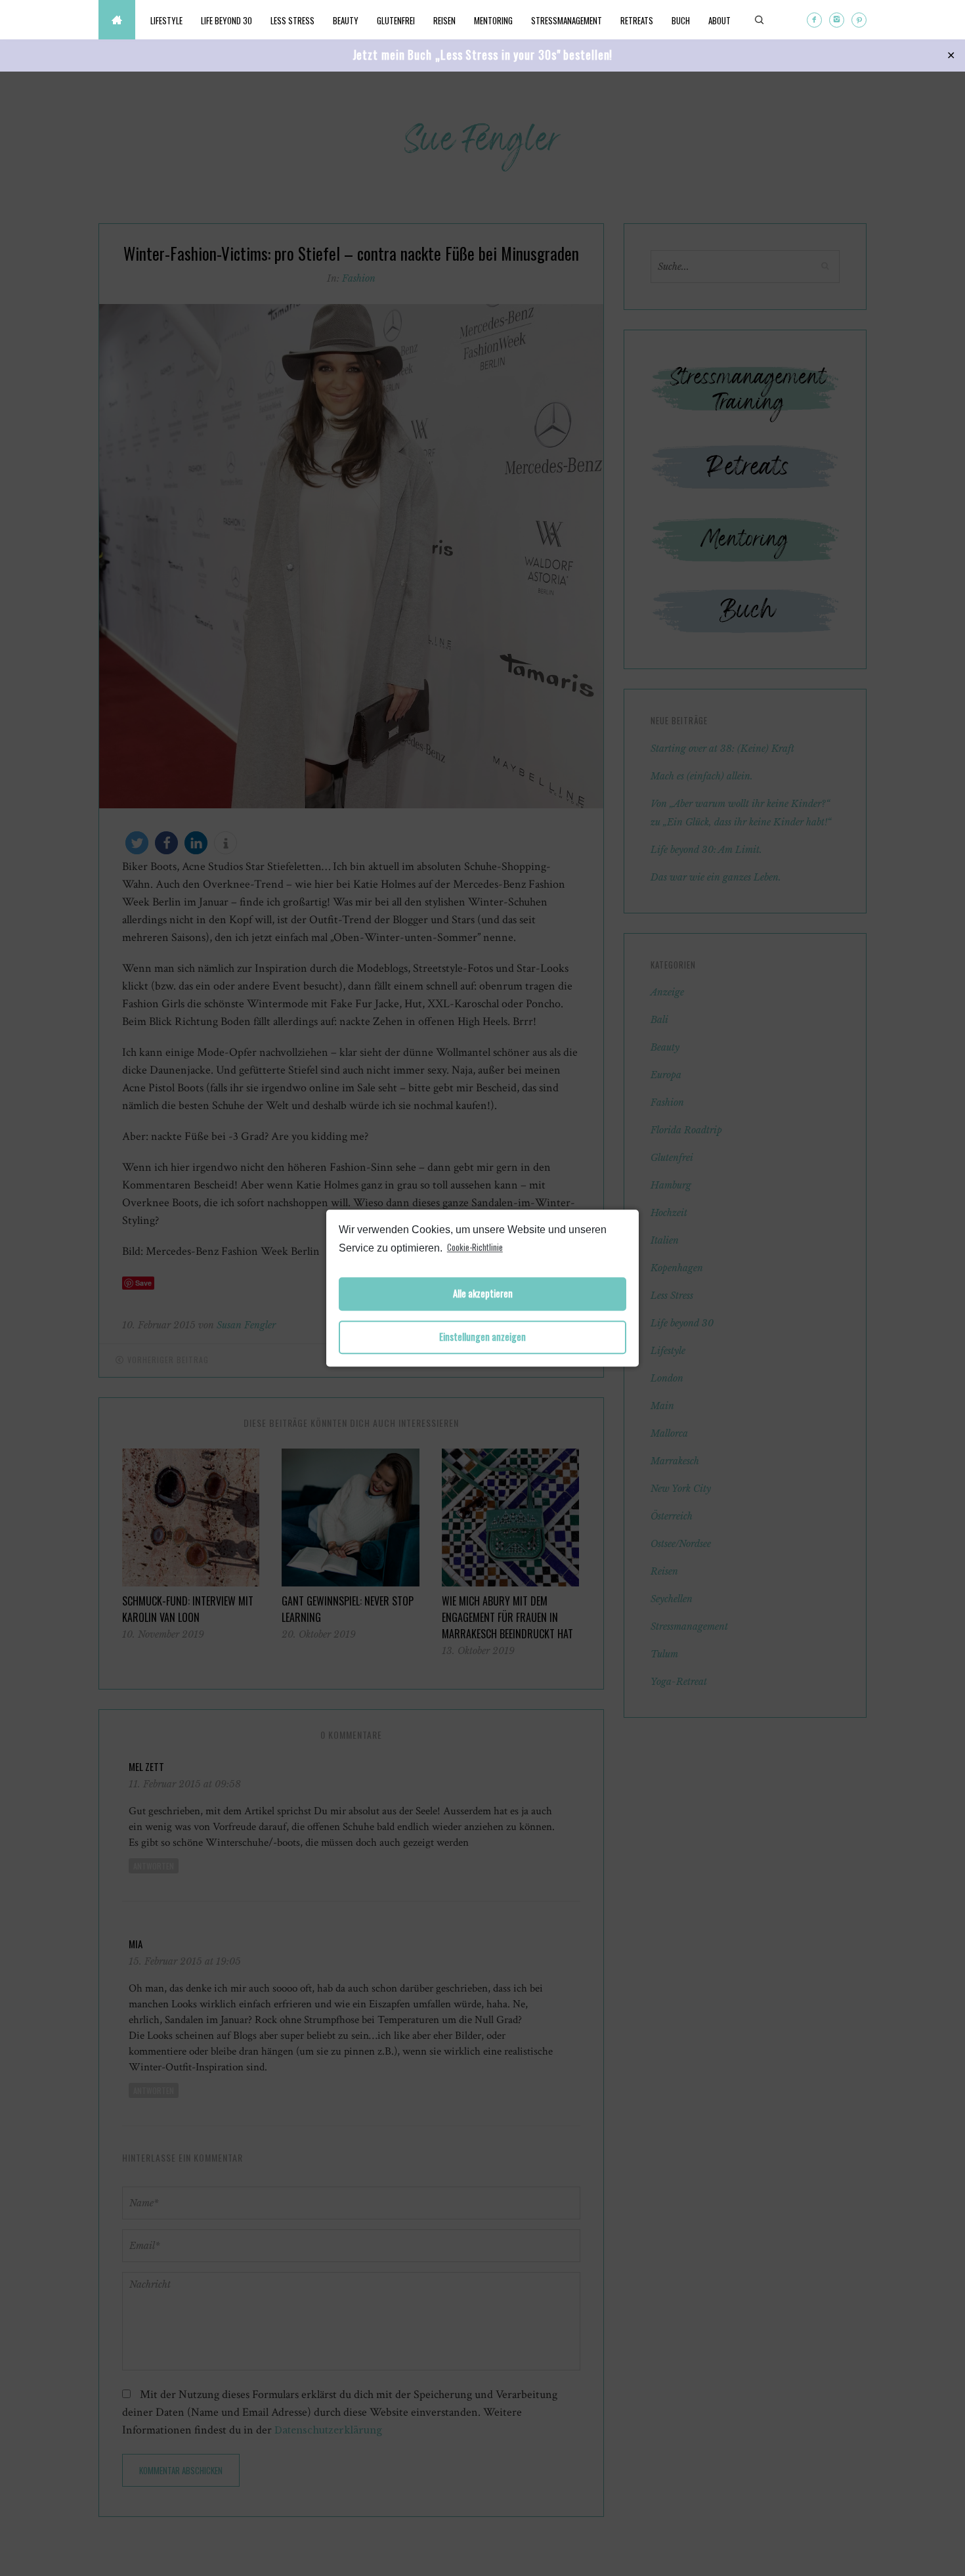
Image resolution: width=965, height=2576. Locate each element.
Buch (681, 20)
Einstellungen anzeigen (482, 1337)
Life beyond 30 (226, 20)
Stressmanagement (567, 20)
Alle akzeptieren (483, 1294)
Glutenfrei (396, 20)
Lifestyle (166, 20)
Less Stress (292, 20)
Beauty (346, 20)
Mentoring (493, 20)
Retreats (637, 20)
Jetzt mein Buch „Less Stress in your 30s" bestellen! (483, 55)
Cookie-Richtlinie (475, 1247)
